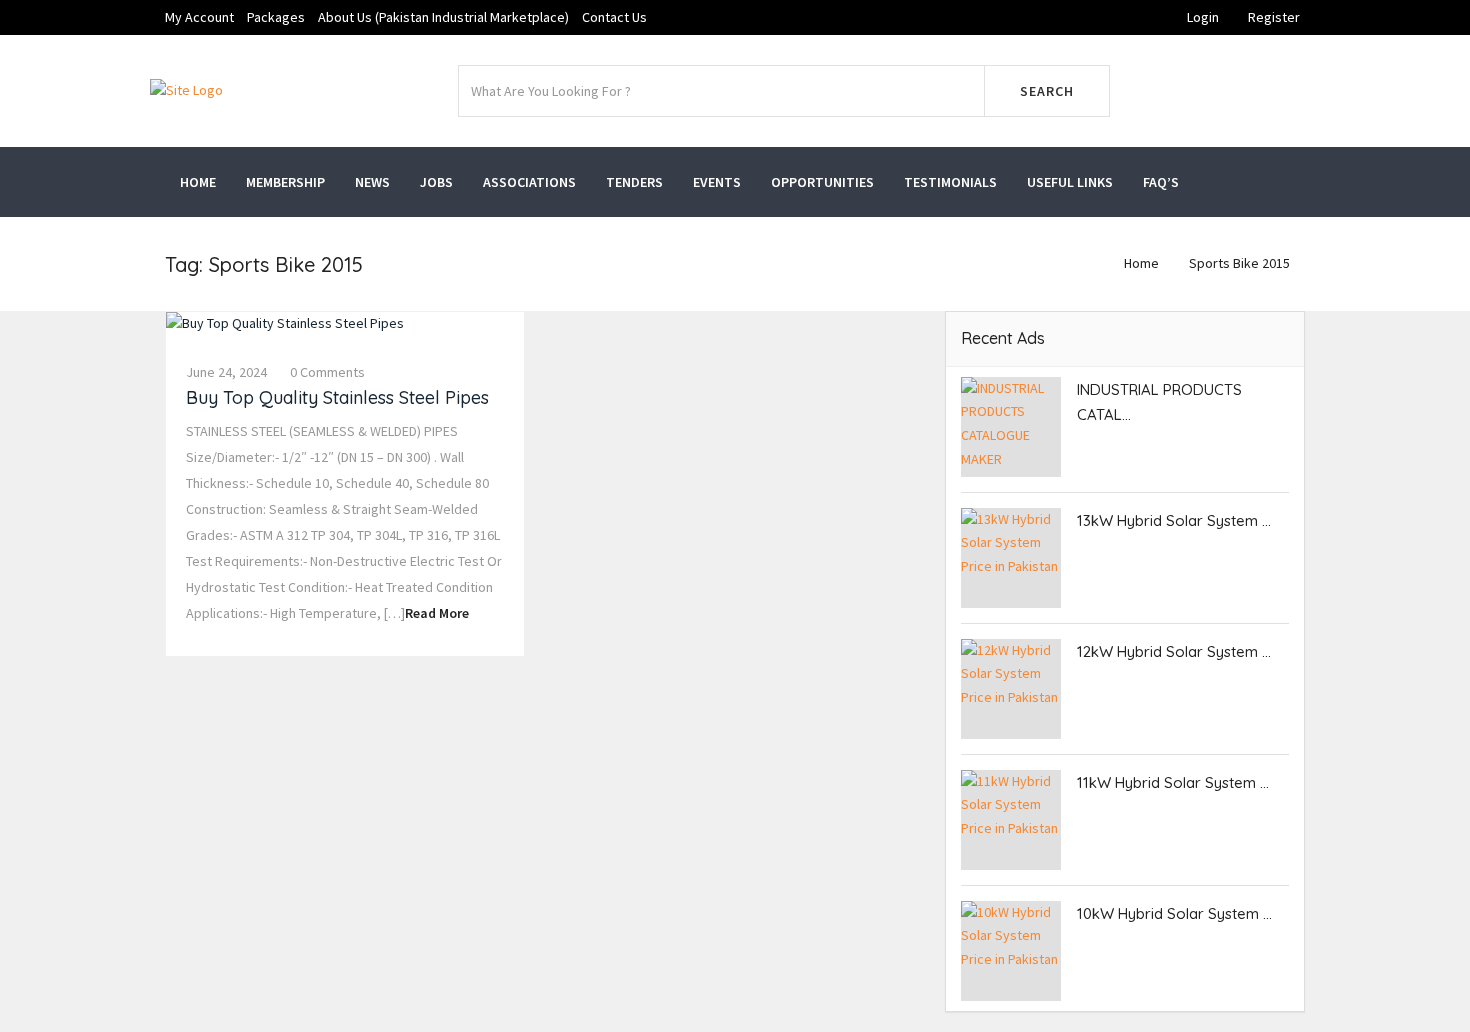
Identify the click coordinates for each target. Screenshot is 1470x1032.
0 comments (327, 372)
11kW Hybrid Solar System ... (1173, 782)
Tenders (634, 182)
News (372, 182)
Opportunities (822, 182)
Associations (529, 182)
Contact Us (614, 17)
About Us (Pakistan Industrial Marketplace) (443, 17)
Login (1203, 17)
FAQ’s (1161, 182)
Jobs (436, 182)
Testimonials (950, 182)
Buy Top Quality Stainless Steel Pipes (337, 397)
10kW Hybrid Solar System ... (1174, 913)
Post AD (1229, 91)
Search (1047, 91)
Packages (276, 17)
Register (1274, 17)
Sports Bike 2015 (1239, 263)
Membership (285, 182)
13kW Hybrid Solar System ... (1174, 520)
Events (717, 182)
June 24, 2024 (226, 372)
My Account (199, 17)
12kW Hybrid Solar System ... (1174, 651)
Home (198, 182)
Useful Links (1070, 182)
